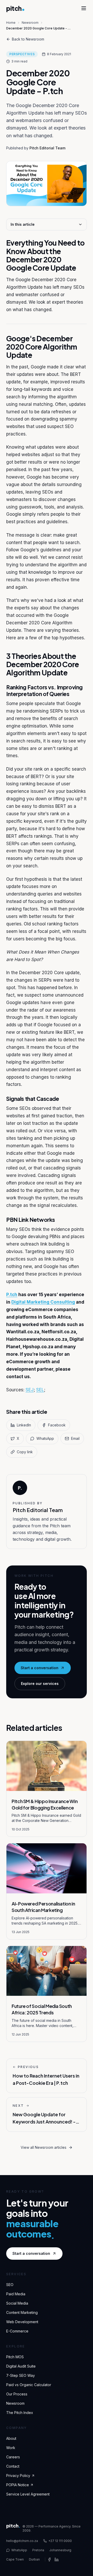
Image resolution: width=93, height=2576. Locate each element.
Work (11, 2448)
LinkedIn (24, 1425)
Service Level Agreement (28, 2494)
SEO (10, 2285)
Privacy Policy (18, 2476)
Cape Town (15, 2559)
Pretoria (38, 2550)
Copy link (25, 1452)
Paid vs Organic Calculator (29, 2385)
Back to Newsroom (28, 39)
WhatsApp (45, 1438)
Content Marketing (22, 2312)
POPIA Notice (18, 2485)
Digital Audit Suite (21, 2366)
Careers (13, 2457)
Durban (34, 2559)
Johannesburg (60, 2550)
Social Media (17, 2303)
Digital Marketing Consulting (43, 1302)
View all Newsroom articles (44, 2147)
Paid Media (16, 2294)
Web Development (22, 2322)
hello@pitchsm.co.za (22, 2541)
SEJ (30, 1390)
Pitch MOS (15, 2357)
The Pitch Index (20, 2413)
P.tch (12, 1295)
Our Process (17, 2394)
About (11, 2438)
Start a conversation (40, 1668)
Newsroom (30, 23)
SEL (40, 1390)
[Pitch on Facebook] (49, 2559)
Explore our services (40, 1683)
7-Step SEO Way (21, 2375)
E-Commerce (17, 2331)
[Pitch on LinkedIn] (57, 2559)
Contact (13, 2466)
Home (11, 23)
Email (75, 1438)
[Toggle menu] (84, 8)
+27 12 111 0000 (60, 2541)
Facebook (57, 1425)
